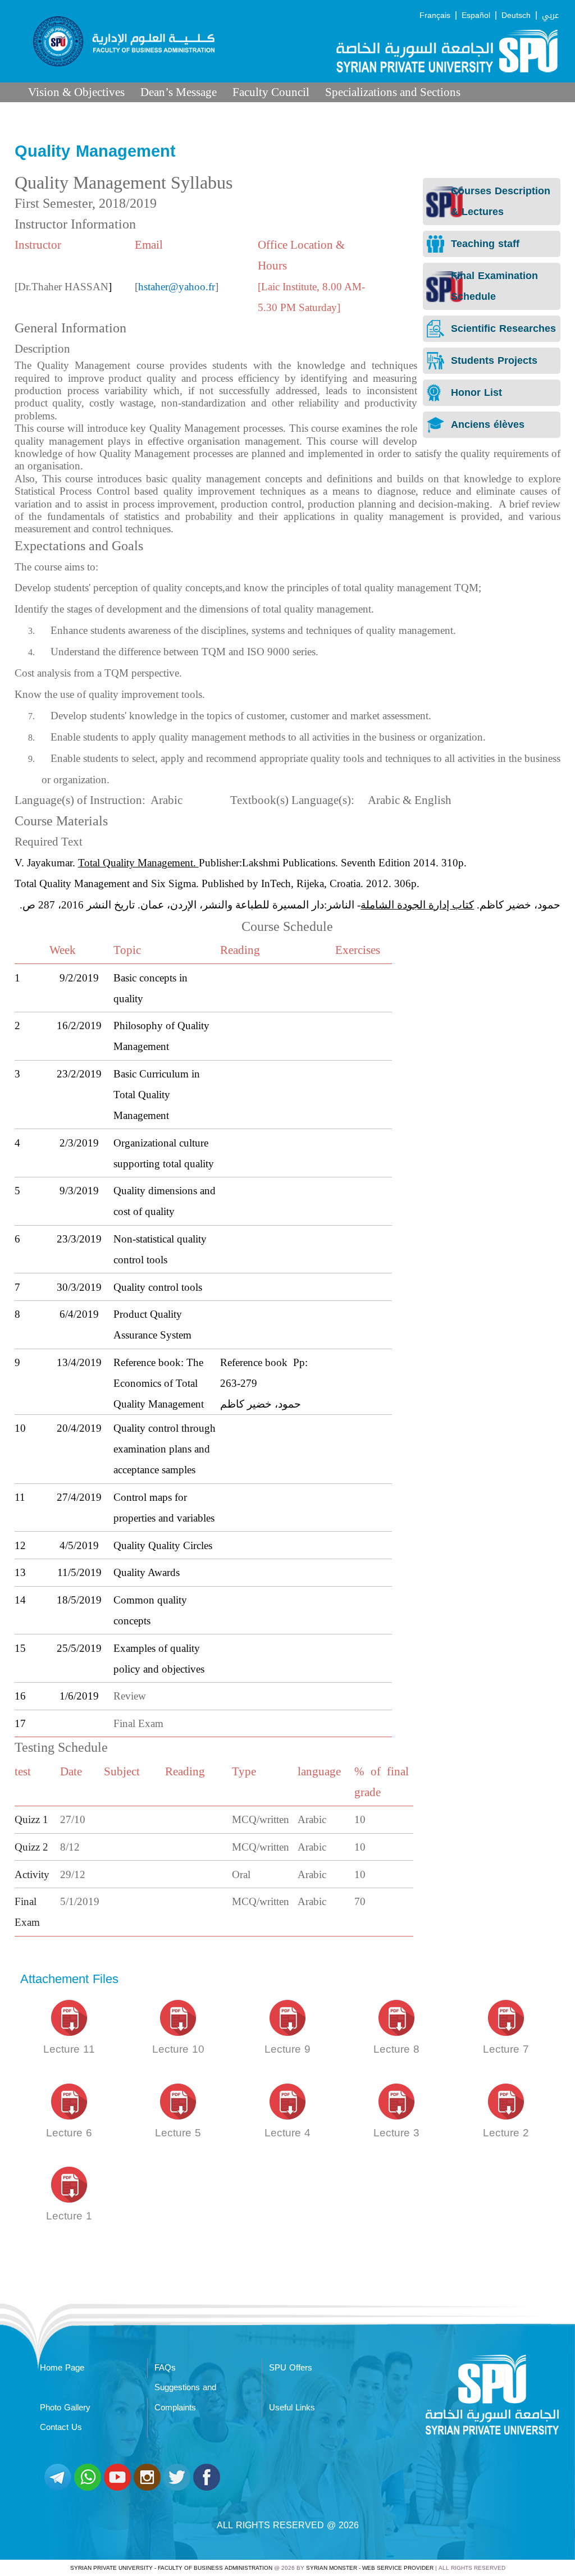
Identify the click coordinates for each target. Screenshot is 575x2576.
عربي (550, 15)
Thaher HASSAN (70, 287)
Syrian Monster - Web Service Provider (370, 2568)
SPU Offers (291, 2368)
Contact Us (61, 2427)
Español (476, 15)
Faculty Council (271, 92)
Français (435, 15)
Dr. (25, 287)
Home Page (62, 2368)
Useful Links (292, 2408)
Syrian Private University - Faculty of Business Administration (171, 2568)
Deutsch (516, 15)
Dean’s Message (179, 92)
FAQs (165, 2368)
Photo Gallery (65, 2408)
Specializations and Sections (393, 92)
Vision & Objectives (76, 92)
